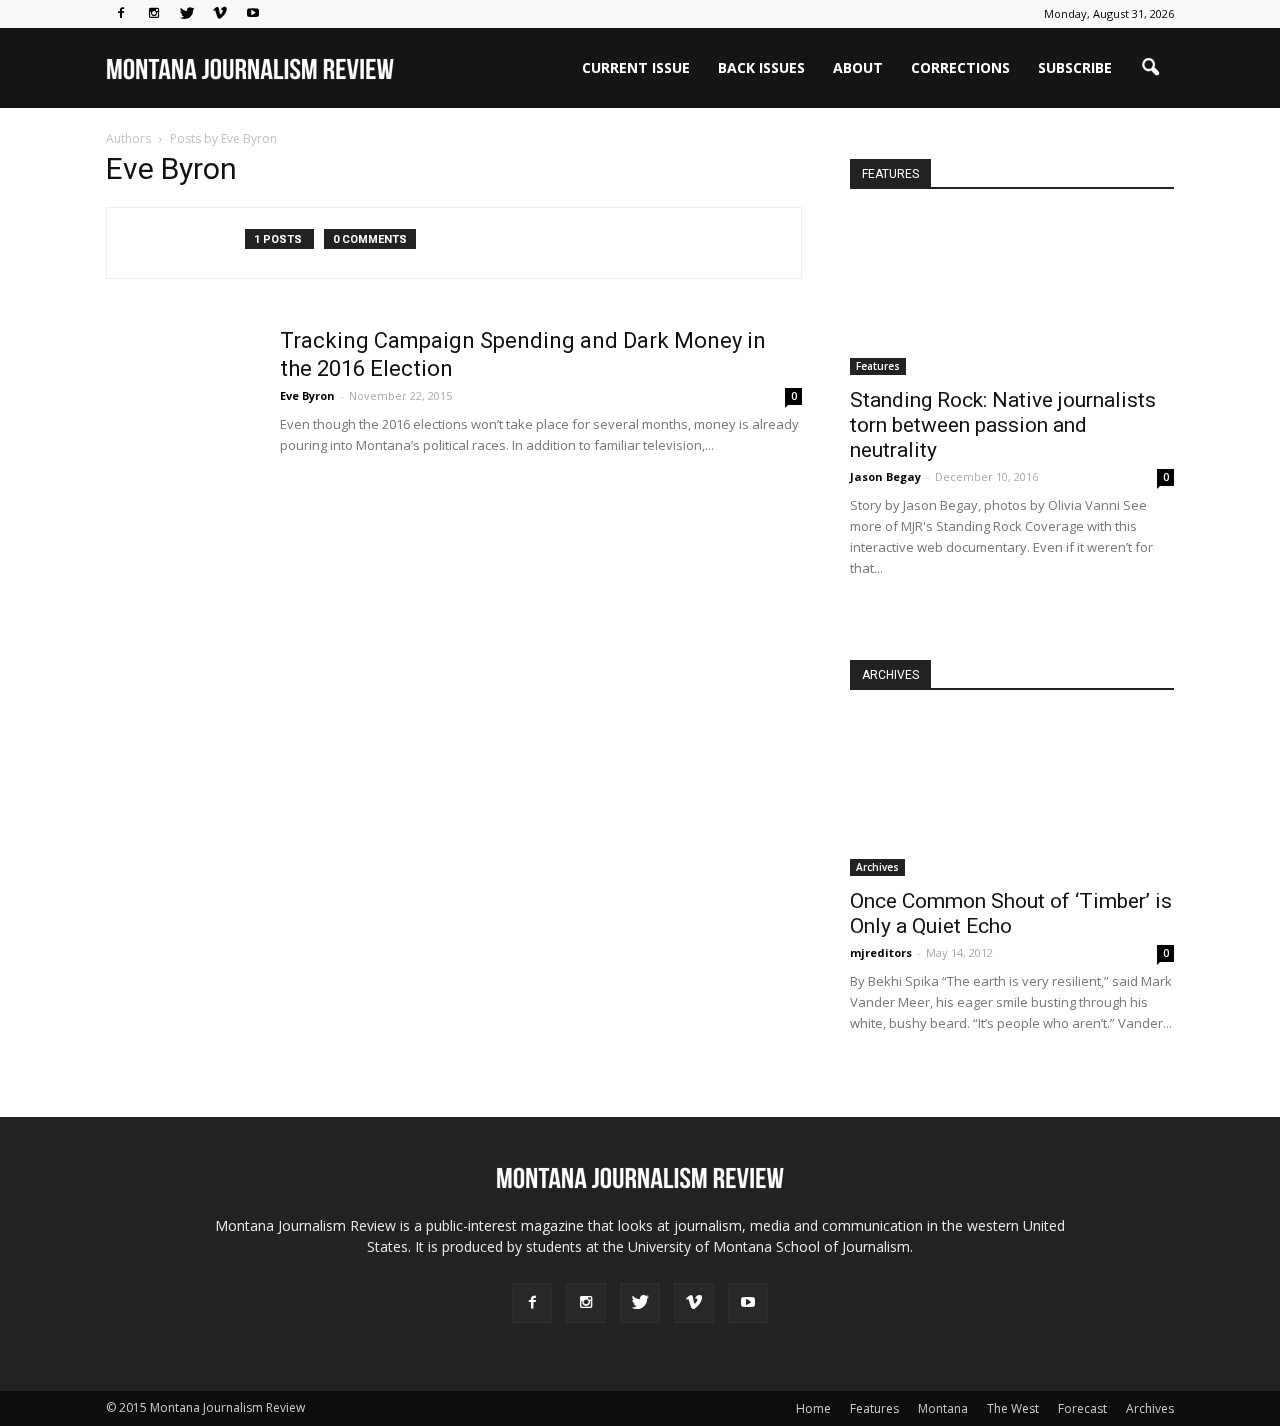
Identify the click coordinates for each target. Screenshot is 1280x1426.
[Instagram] (154, 14)
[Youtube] (253, 14)
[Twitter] (187, 14)
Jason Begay (885, 476)
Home (813, 1408)
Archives (877, 867)
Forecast (1082, 1408)
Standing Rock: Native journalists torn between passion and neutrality (1003, 425)
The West (1013, 1408)
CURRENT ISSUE (636, 67)
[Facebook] (121, 14)
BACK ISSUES (761, 67)
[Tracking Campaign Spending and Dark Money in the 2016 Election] (181, 402)
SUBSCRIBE (1075, 67)
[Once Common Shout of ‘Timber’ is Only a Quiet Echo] (1012, 796)
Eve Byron (307, 395)
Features (878, 366)
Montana (943, 1408)
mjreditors (881, 952)
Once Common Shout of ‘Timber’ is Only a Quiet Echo (1011, 913)
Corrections (960, 67)
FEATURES (890, 174)
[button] (1150, 68)
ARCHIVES (890, 675)
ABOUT (858, 67)
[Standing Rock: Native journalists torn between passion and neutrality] (1012, 295)
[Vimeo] (220, 14)
